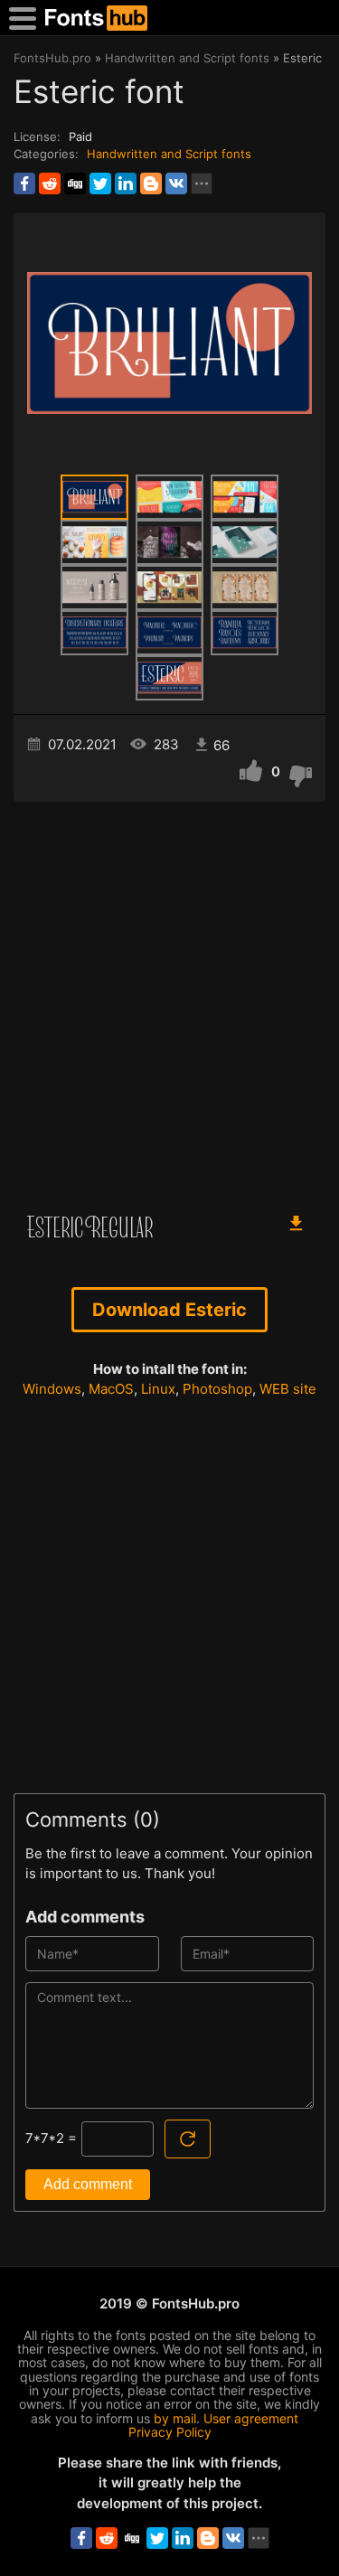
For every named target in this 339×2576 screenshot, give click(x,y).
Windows (52, 1389)
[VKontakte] (176, 183)
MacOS (111, 1389)
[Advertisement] (169, 998)
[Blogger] (151, 183)
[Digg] (75, 183)
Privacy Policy (170, 2432)
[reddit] (50, 183)
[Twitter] (100, 183)
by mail (175, 2418)
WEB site (288, 1389)
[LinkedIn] (126, 183)
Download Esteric (169, 1310)
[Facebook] (24, 183)
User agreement (251, 2418)
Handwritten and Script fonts (169, 154)
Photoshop (217, 1389)
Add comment (88, 2184)
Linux (158, 1389)
